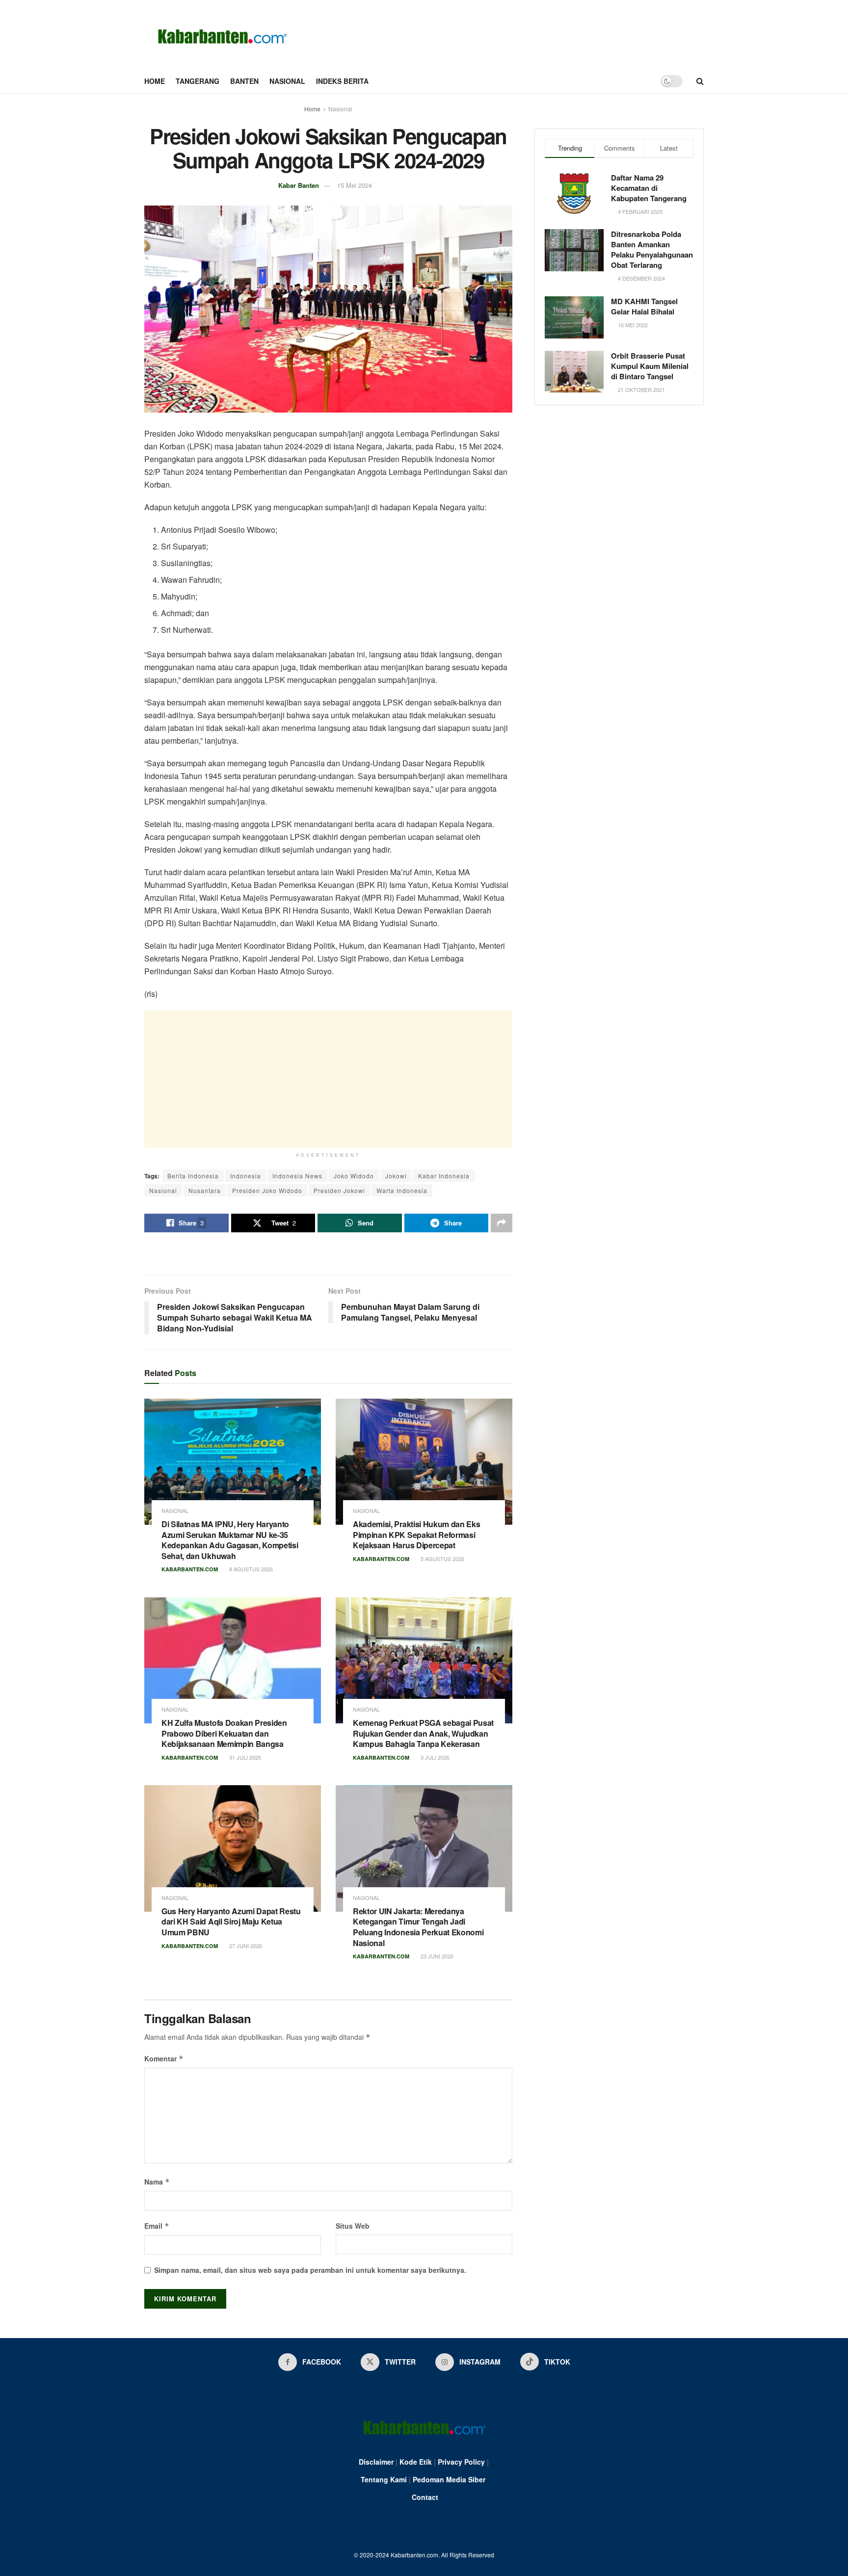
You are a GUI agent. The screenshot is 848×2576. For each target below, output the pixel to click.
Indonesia (246, 1176)
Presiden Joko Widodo (267, 1190)
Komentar (164, 2058)
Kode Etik (416, 2462)
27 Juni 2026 (245, 1946)
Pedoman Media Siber (449, 2479)
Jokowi (396, 1176)
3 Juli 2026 (434, 1757)
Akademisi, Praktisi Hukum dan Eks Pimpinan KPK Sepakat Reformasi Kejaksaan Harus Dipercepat (416, 1535)
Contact (425, 2497)
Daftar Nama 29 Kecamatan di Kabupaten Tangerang (649, 188)
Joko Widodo (354, 1176)
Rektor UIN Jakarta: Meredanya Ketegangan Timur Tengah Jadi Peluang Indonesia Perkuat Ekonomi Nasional (418, 1927)
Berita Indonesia (193, 1176)
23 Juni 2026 (436, 1956)
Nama (157, 2182)
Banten (244, 81)
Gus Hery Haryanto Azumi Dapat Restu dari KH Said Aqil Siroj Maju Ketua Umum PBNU (231, 1922)
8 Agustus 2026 (250, 1569)
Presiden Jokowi (339, 1190)
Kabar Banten (299, 185)
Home (155, 81)
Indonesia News (297, 1176)
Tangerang (198, 81)
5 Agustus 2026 (442, 1559)
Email (157, 2226)
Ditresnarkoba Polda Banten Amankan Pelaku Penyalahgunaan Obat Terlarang (652, 249)
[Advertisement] (328, 1079)
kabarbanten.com (190, 1569)
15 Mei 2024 (355, 185)
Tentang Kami (384, 2479)
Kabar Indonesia (444, 1176)
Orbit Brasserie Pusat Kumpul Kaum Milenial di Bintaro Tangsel (650, 366)
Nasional (287, 81)
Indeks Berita (342, 81)
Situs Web (353, 2226)
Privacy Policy (461, 2462)
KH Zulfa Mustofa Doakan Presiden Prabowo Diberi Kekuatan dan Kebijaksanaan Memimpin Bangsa (224, 1733)
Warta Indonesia (402, 1190)
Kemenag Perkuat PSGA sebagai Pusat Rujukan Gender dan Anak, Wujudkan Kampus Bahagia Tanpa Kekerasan (423, 1733)
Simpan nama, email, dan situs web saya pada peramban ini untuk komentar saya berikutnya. (310, 2270)
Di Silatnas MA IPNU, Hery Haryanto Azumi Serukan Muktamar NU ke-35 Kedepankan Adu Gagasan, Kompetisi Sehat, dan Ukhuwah (230, 1540)
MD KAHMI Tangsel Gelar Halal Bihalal (644, 306)
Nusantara (205, 1190)
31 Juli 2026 (244, 1757)
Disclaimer (376, 2462)
